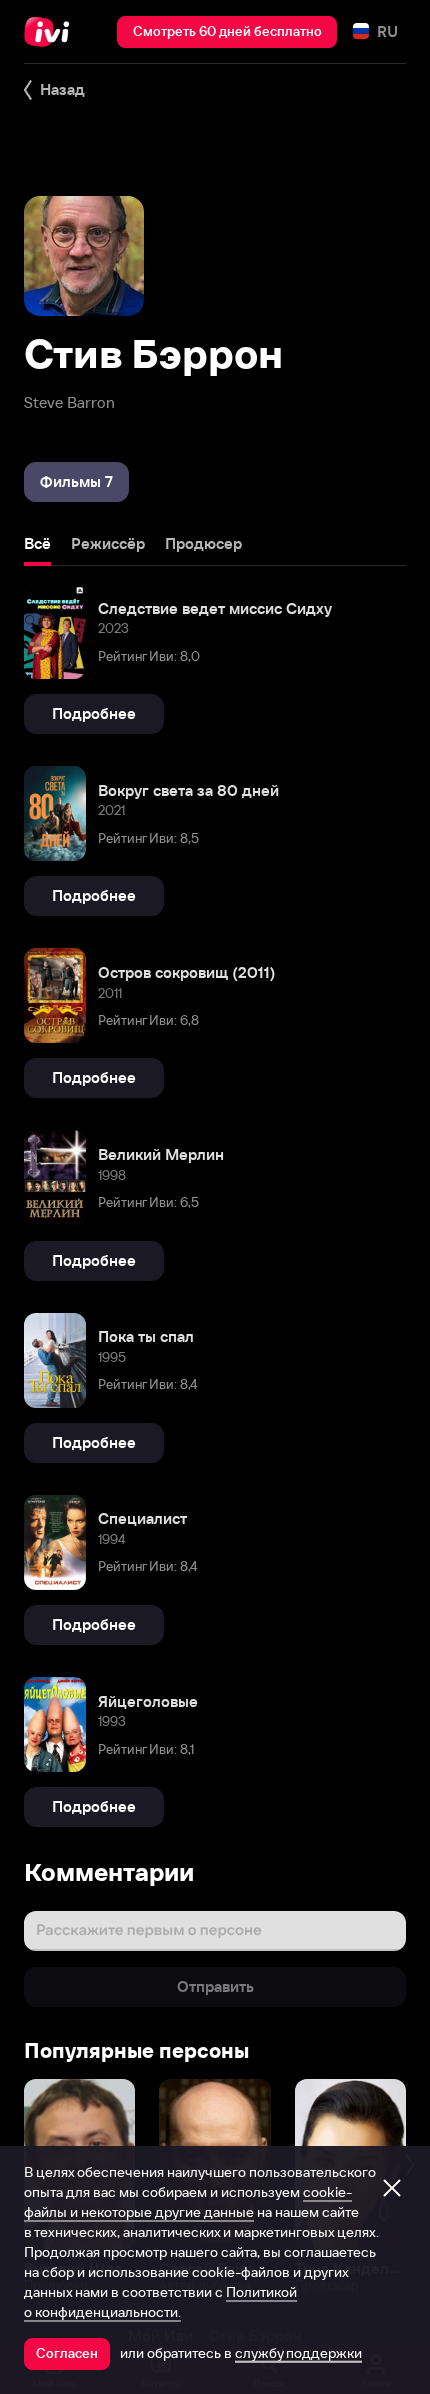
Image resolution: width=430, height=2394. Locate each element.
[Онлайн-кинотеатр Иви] (51, 32)
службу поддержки (298, 2353)
